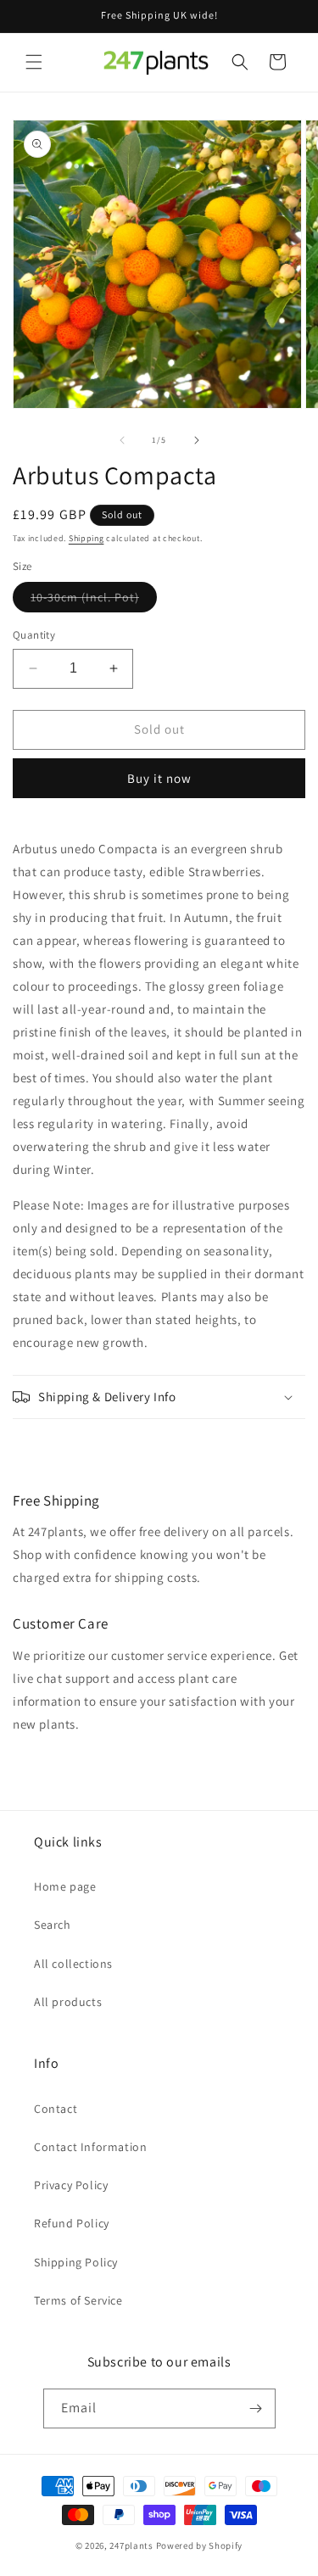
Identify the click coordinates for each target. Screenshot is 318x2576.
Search (53, 1925)
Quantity (34, 635)
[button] (34, 62)
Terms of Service (78, 2300)
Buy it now (159, 778)
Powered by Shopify (200, 2545)
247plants (131, 2545)
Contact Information (90, 2147)
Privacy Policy (71, 2185)
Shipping (86, 538)
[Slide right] (197, 440)
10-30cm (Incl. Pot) (94, 601)
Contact (56, 2109)
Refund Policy (72, 2223)
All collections (73, 1964)
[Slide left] (122, 440)
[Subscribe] (256, 2408)
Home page (65, 1886)
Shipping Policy (76, 2262)
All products (68, 2002)
